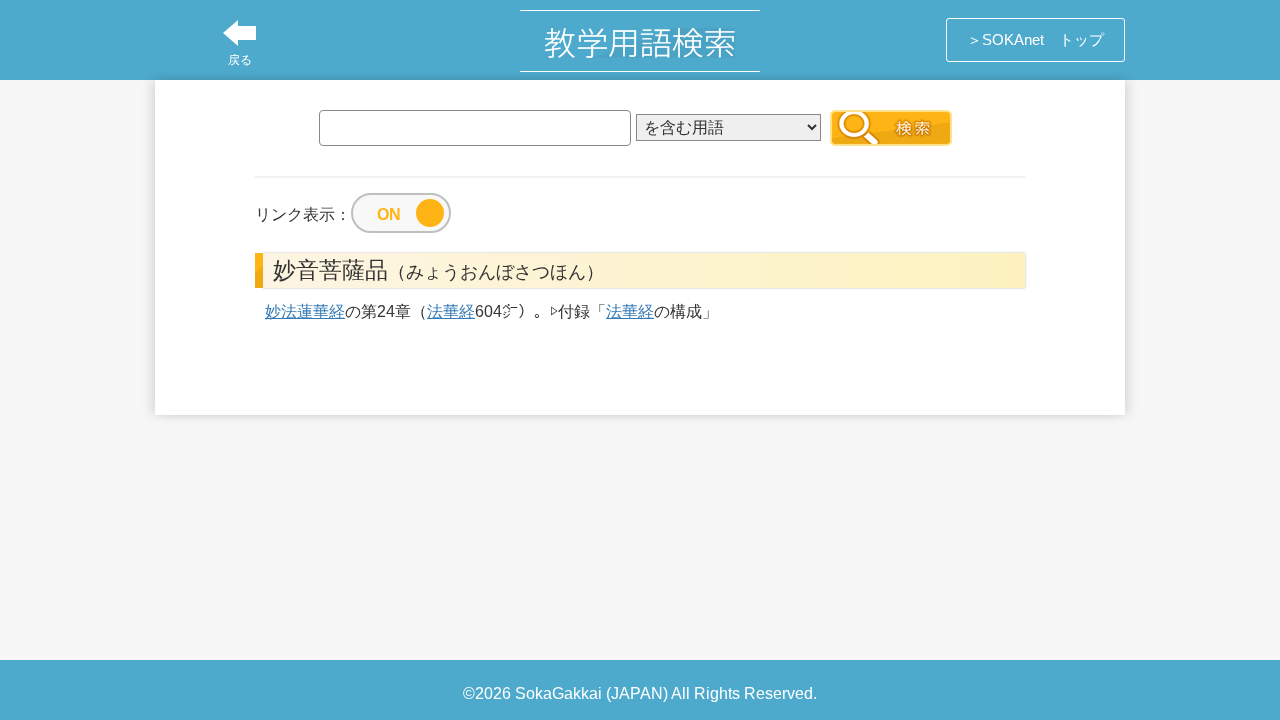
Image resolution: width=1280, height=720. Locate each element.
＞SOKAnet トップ (1035, 39)
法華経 (451, 311)
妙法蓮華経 (305, 311)
